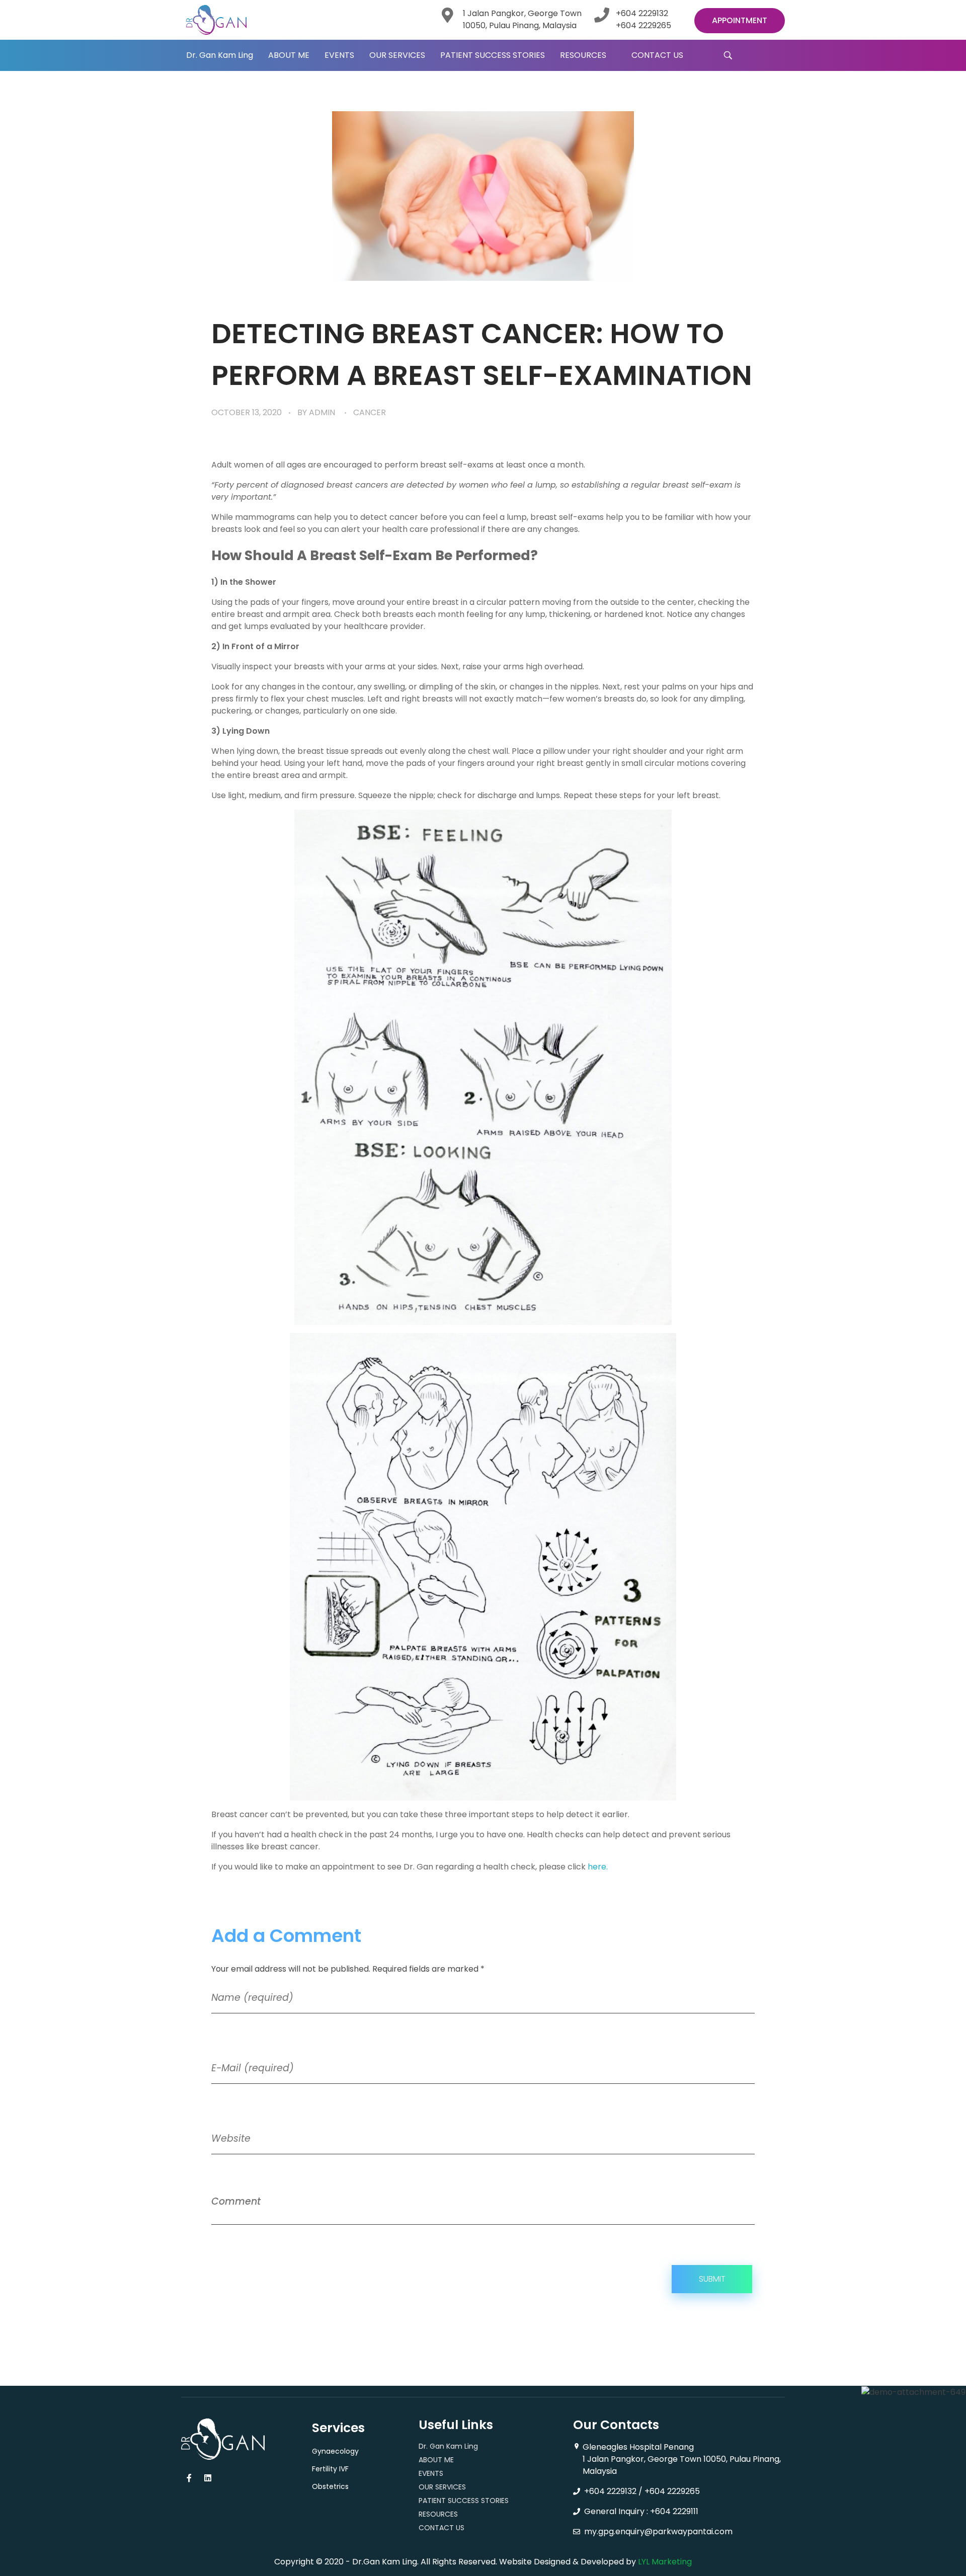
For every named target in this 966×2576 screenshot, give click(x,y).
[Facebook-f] (189, 2478)
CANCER (370, 412)
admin (322, 412)
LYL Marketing (665, 2562)
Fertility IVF (330, 2469)
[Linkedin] (208, 2478)
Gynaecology (335, 2451)
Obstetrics (330, 2486)
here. (598, 1867)
